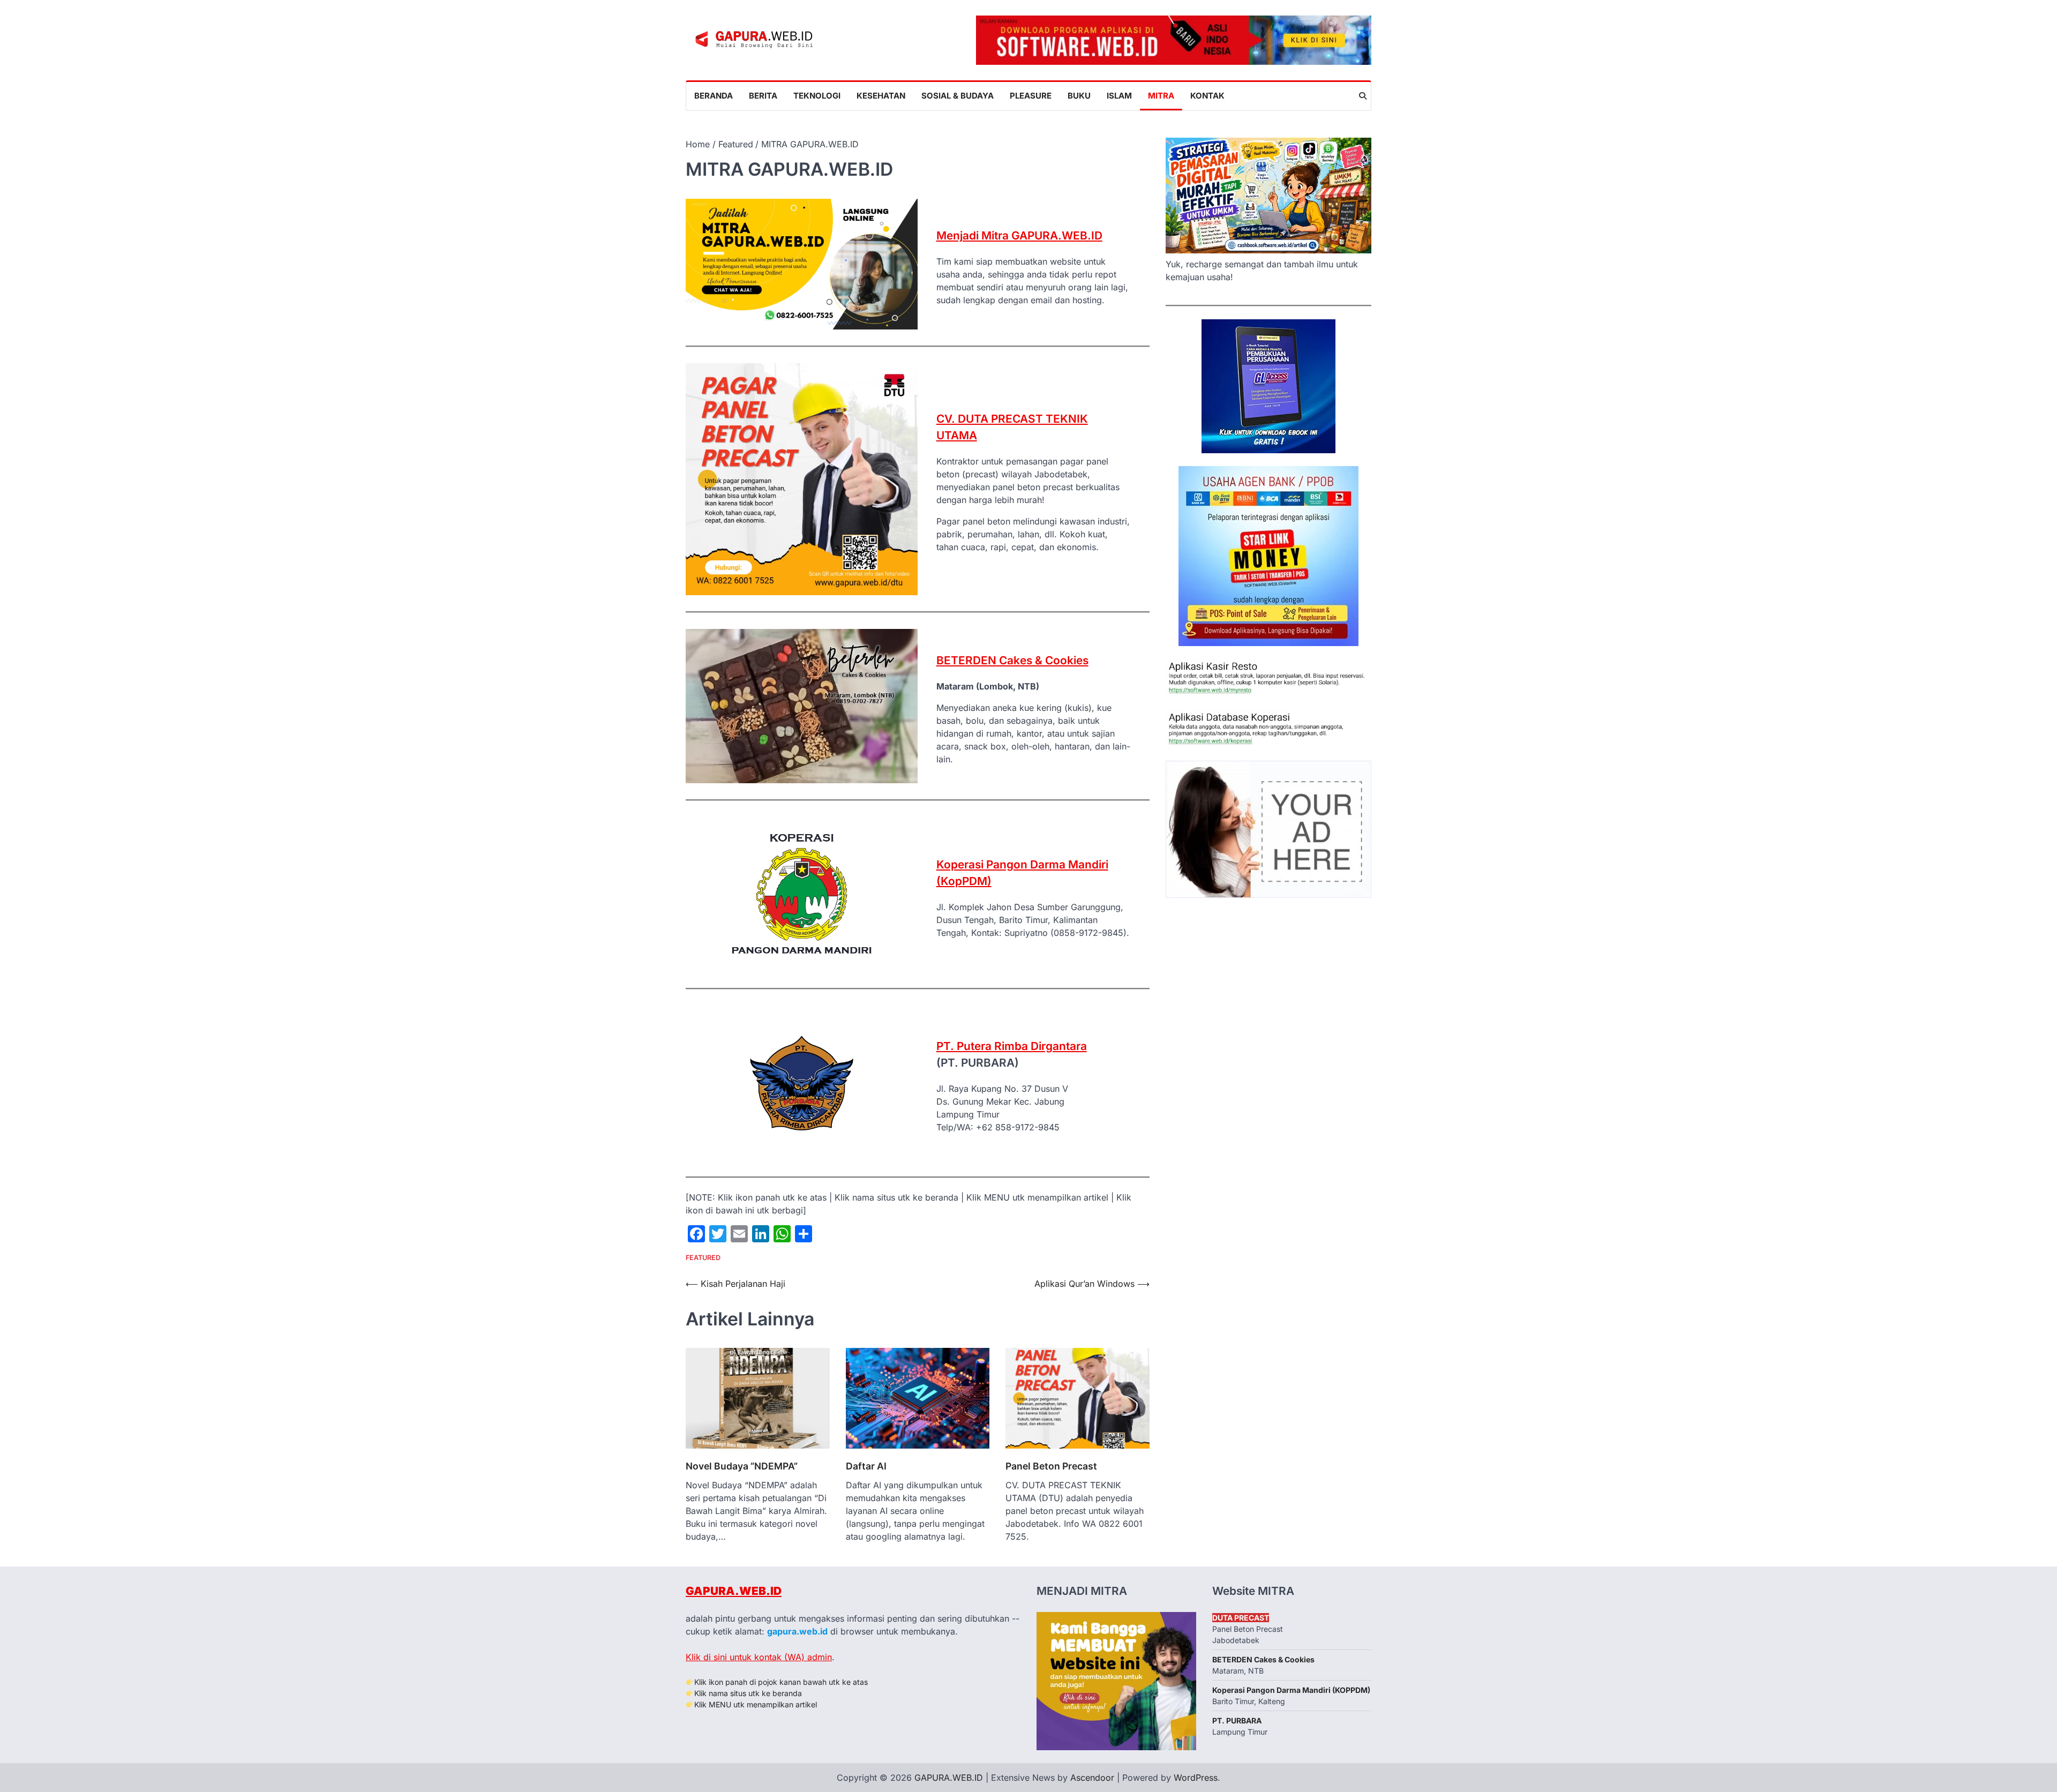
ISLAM (1119, 96)
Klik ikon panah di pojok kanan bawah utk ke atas (781, 1682)
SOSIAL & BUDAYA (958, 96)
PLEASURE (1031, 96)
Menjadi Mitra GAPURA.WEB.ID (1019, 235)
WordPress (1196, 1778)
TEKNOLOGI (817, 96)
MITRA (1161, 96)
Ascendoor (1092, 1778)
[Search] (1363, 96)
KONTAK (1207, 96)
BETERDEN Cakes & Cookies (1012, 660)
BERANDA (714, 96)
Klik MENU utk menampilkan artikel (756, 1704)
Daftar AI (866, 1466)
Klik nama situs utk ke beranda (748, 1693)
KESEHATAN (881, 96)
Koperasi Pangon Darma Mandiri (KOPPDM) (1291, 1690)
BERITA (763, 96)
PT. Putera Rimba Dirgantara (1012, 1046)
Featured (703, 1258)
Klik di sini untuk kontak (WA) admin (759, 1657)
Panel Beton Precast (1051, 1466)
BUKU (1079, 96)
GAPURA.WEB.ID (734, 1591)
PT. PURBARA (1237, 1720)
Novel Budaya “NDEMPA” (742, 1466)
